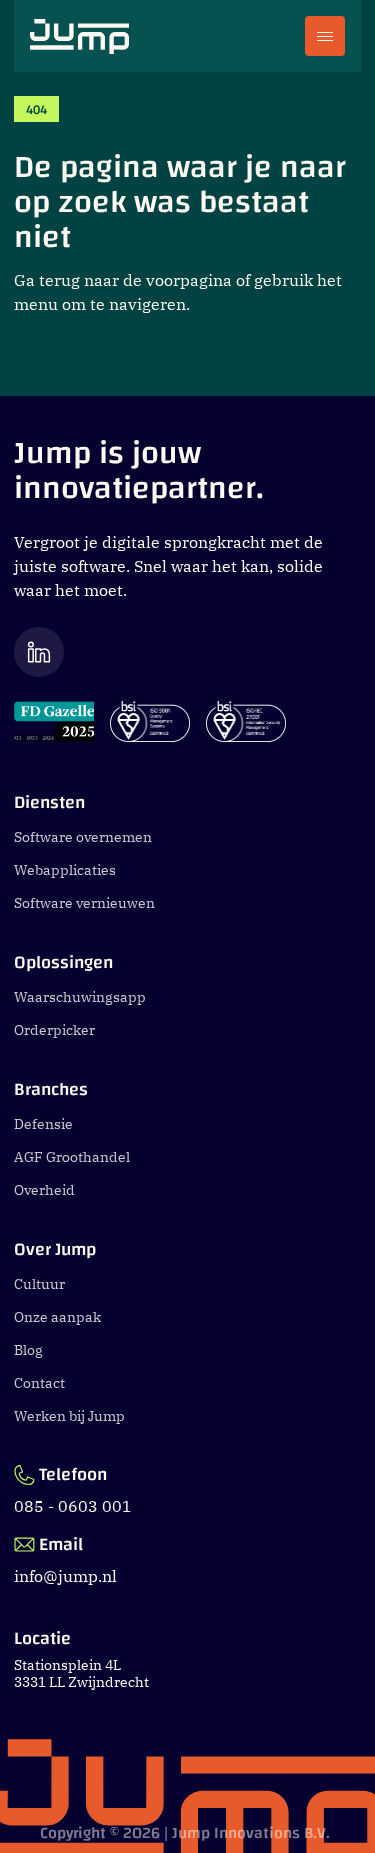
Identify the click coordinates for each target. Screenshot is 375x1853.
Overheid (44, 1190)
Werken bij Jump (69, 1416)
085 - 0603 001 (73, 1506)
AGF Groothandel (72, 1157)
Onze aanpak (57, 1317)
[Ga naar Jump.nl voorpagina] (79, 36)
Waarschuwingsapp (80, 997)
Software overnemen (83, 837)
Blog (28, 1350)
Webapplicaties (65, 870)
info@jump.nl (65, 1576)
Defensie (43, 1124)
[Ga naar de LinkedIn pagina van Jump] (187, 651)
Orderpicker (54, 1030)
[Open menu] (325, 36)
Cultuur (39, 1284)
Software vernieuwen (84, 903)
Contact (39, 1383)
